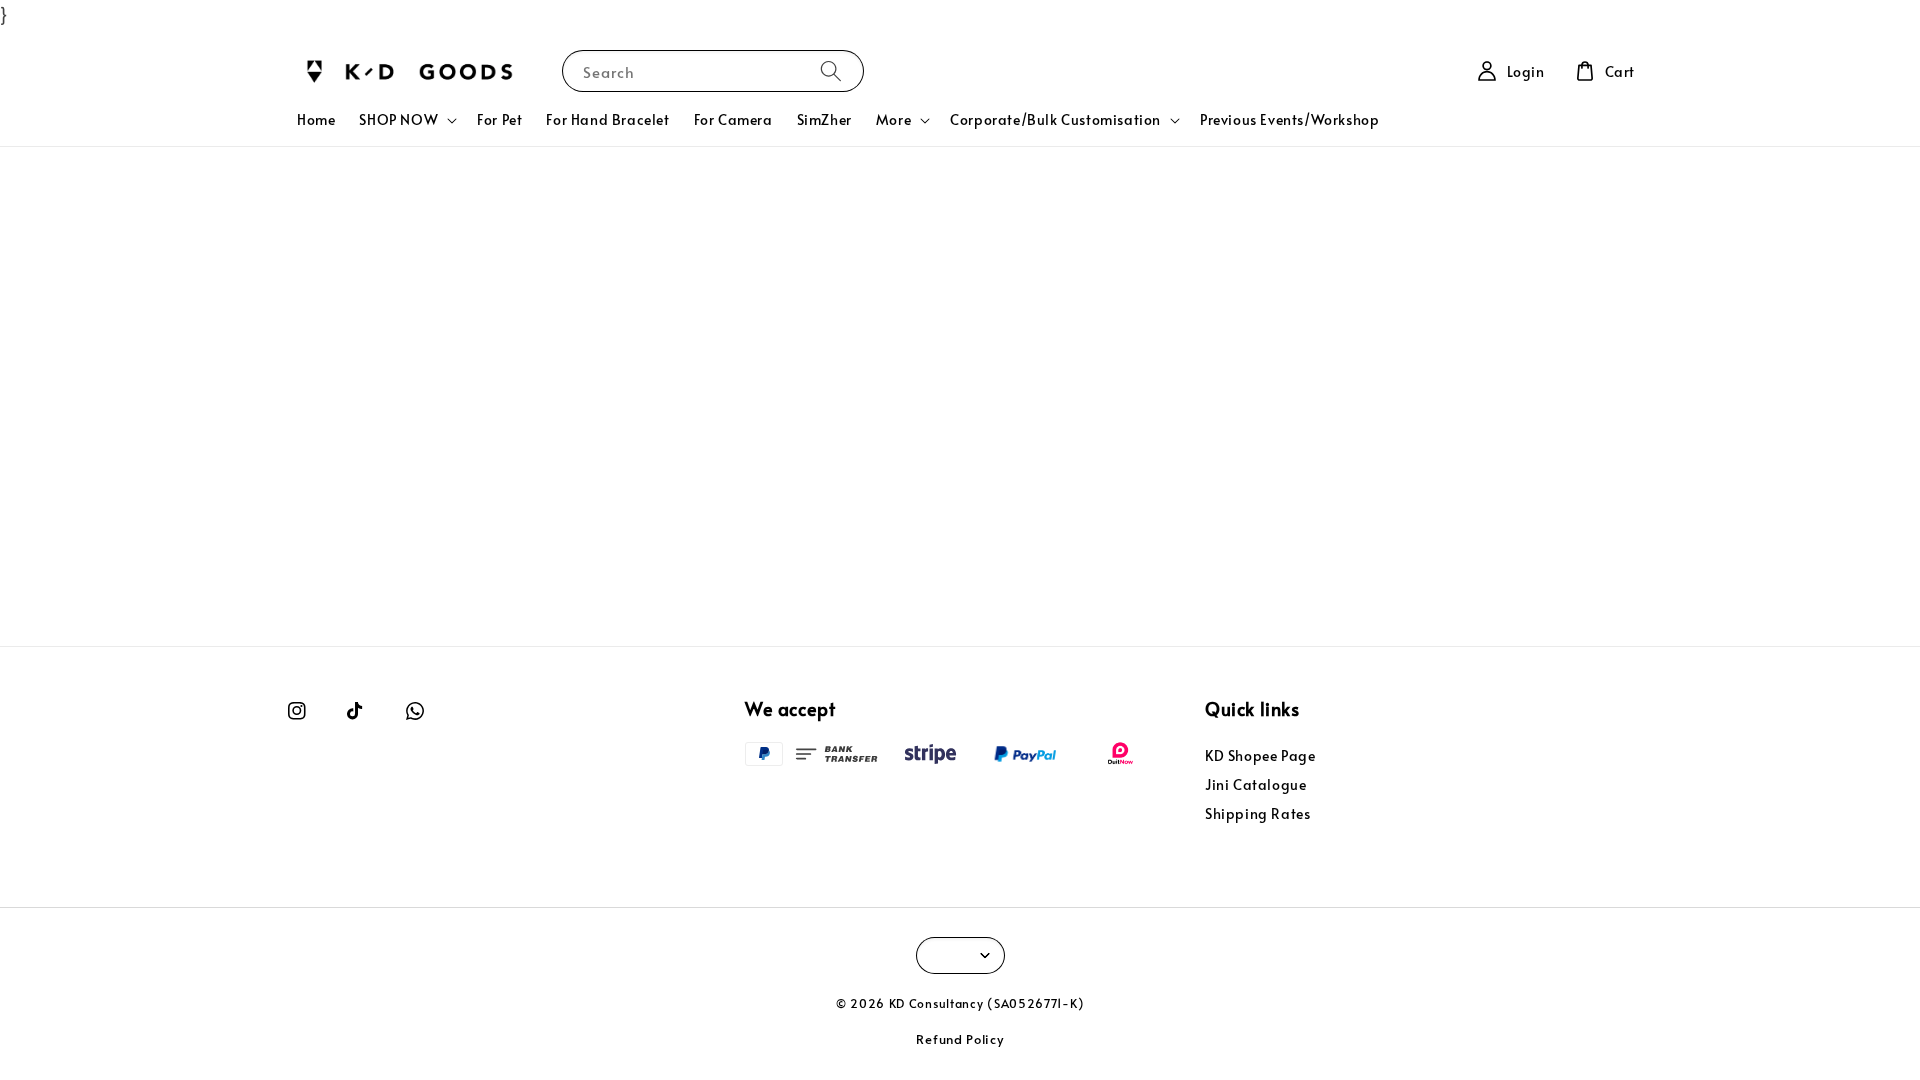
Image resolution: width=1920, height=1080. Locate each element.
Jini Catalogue (1255, 784)
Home (316, 119)
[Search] (831, 70)
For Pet (499, 119)
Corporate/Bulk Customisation (1055, 120)
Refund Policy (959, 1039)
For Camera (733, 119)
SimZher (824, 119)
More (893, 120)
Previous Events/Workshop (1289, 119)
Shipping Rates (1257, 813)
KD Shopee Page (1260, 756)
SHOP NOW (398, 120)
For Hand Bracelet (607, 119)
